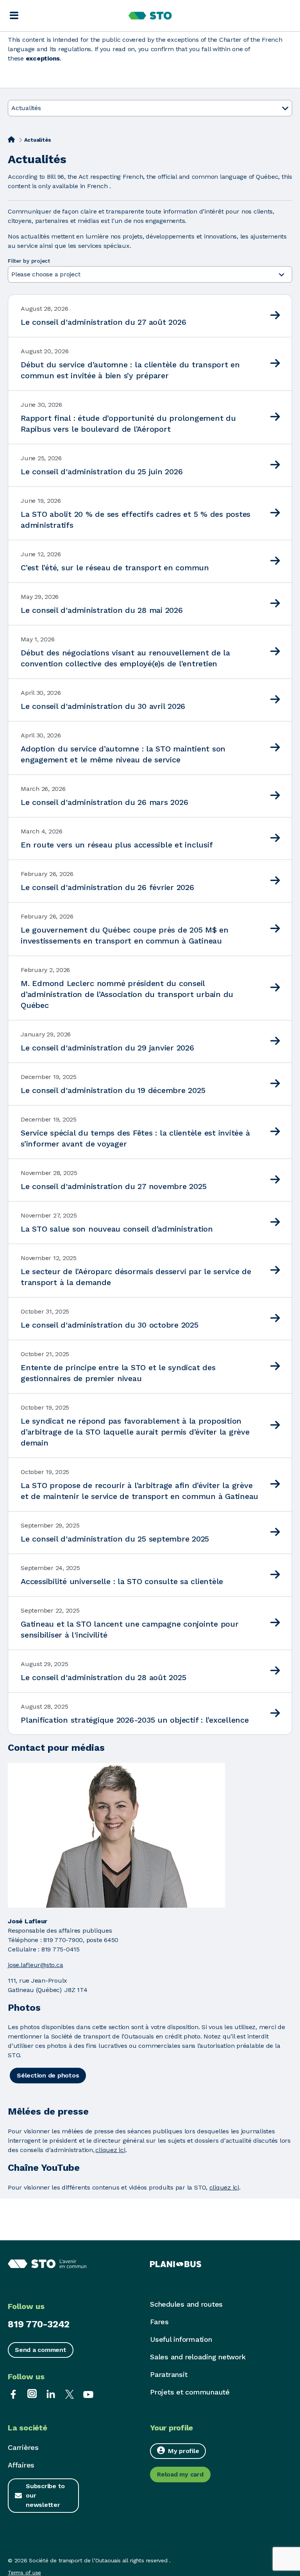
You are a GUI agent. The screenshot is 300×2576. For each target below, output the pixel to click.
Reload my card (180, 2474)
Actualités (26, 108)
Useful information (181, 2339)
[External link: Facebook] (13, 2394)
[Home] (11, 139)
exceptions (43, 58)
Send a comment (41, 2350)
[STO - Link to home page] (150, 16)
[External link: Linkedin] (51, 2394)
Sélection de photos (48, 2075)
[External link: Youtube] (88, 2394)
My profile (184, 2451)
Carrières (23, 2447)
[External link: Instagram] (32, 2394)
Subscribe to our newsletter (45, 2495)
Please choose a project (47, 274)
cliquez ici (110, 2150)
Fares (159, 2322)
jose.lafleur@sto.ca (35, 1965)
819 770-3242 (39, 2324)
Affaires (21, 2465)
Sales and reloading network (198, 2357)
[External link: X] (70, 2394)
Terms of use (24, 2572)
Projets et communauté (190, 2392)
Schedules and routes (186, 2304)
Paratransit (169, 2374)
